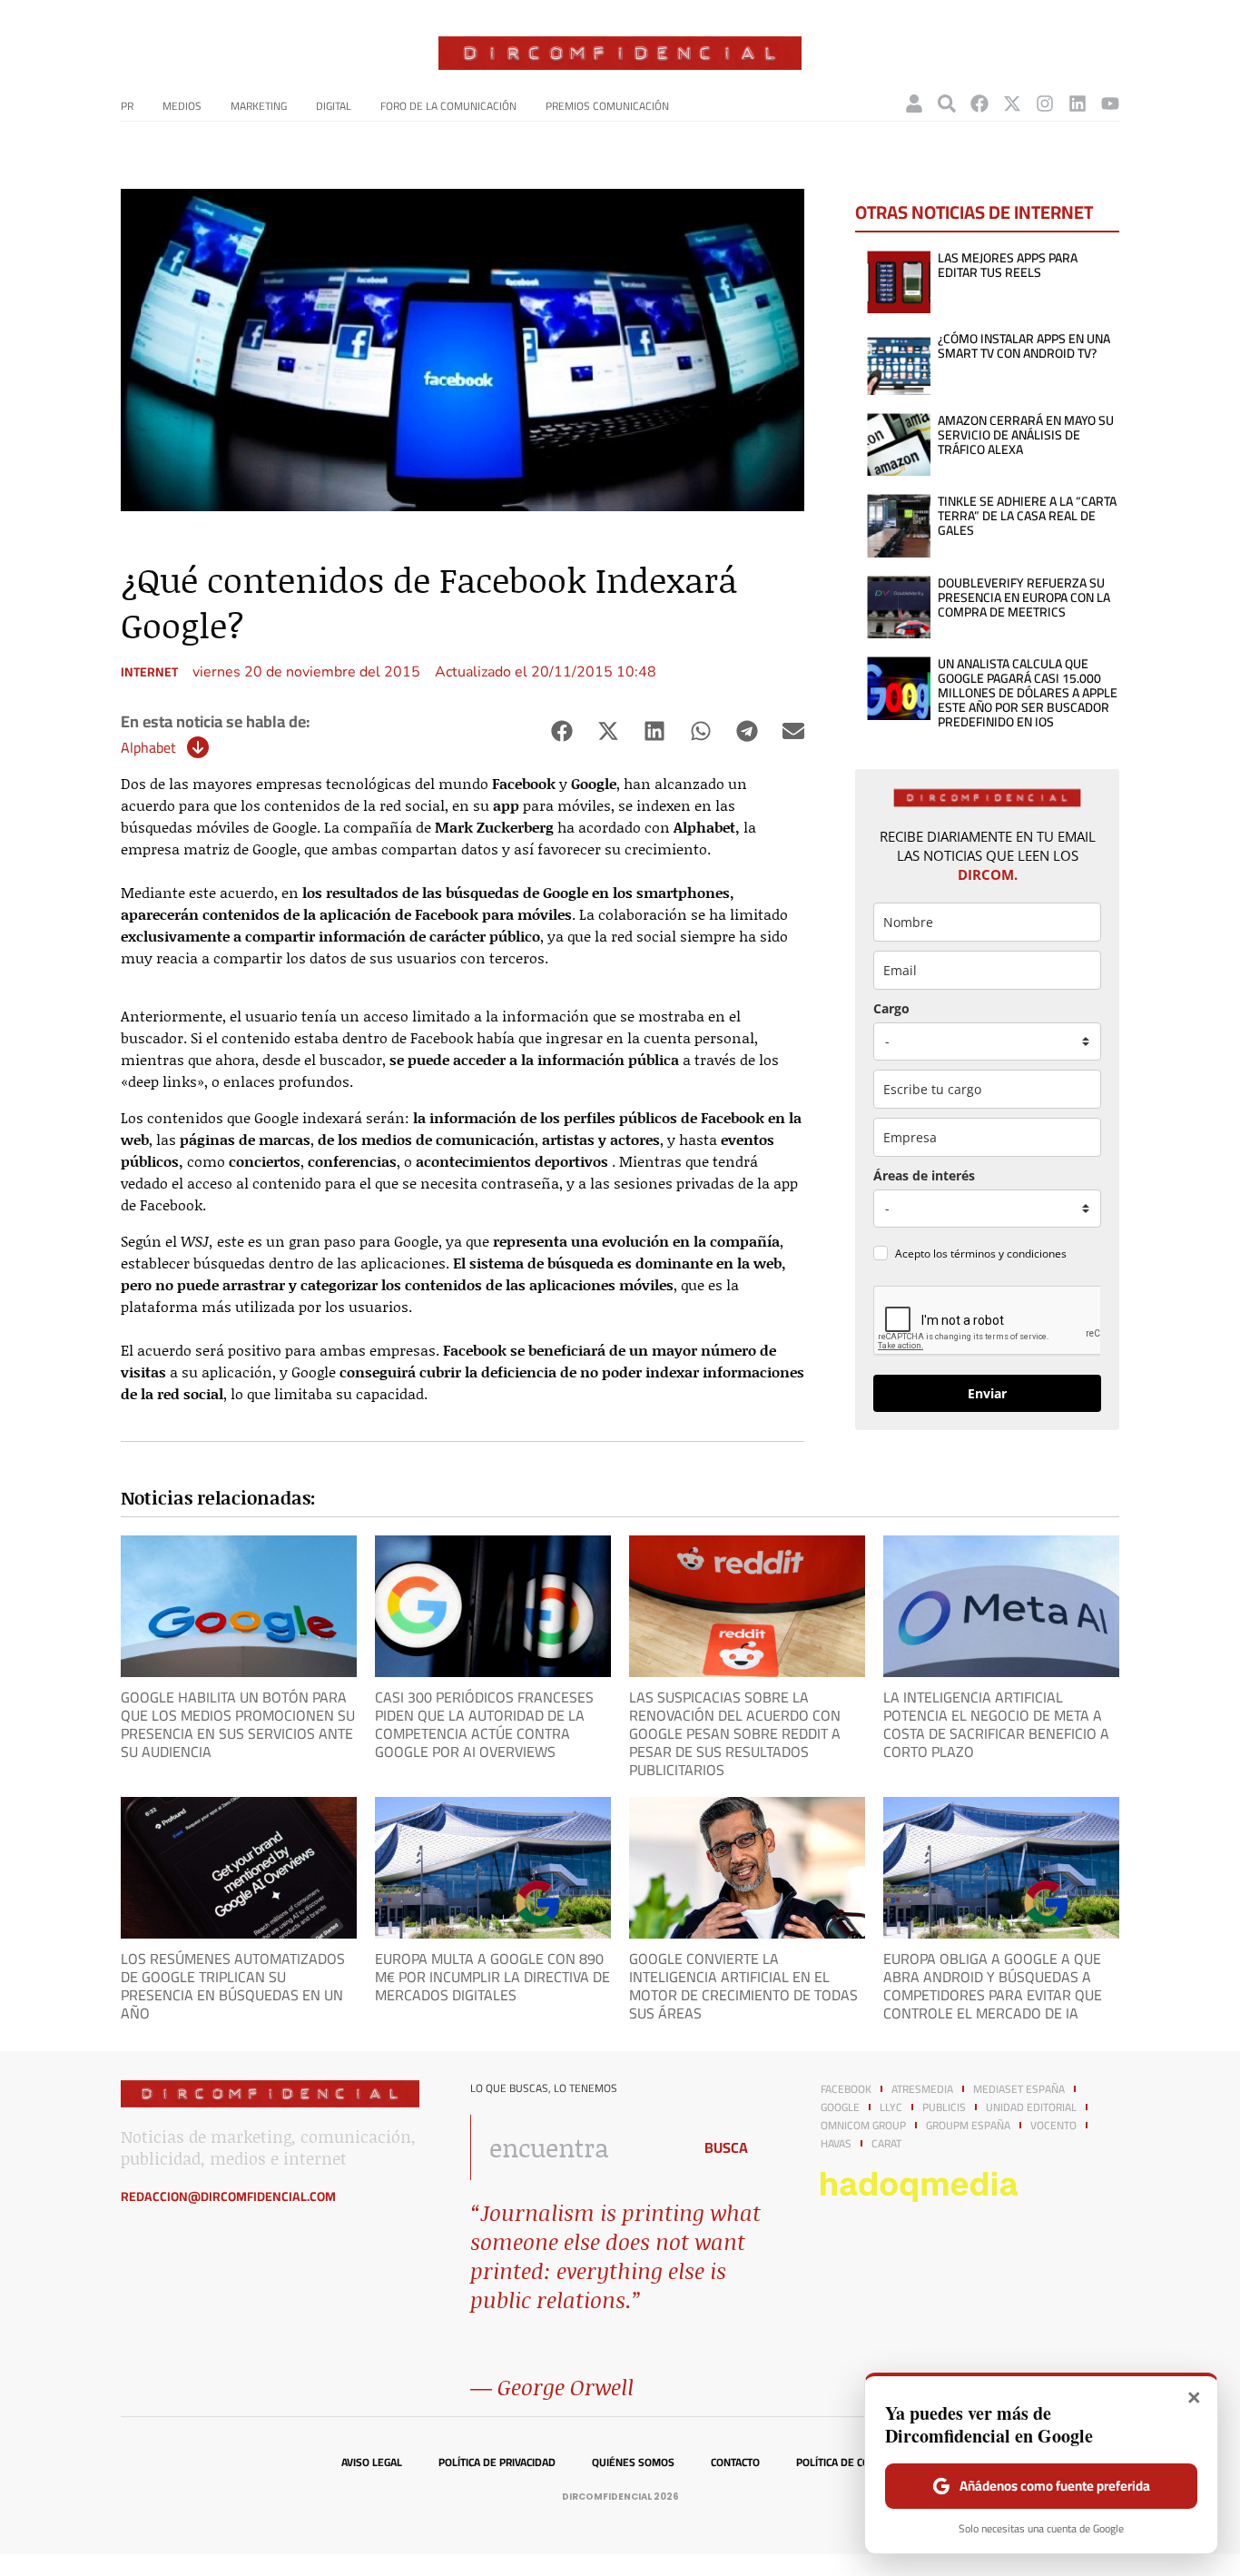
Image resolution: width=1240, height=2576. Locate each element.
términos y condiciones (1009, 1253)
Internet (149, 672)
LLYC (891, 2107)
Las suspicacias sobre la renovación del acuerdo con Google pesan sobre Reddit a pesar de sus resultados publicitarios (735, 1733)
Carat (886, 2144)
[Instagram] (1045, 104)
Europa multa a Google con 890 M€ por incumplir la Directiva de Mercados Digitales (492, 1977)
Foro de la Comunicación (448, 106)
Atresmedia (922, 2089)
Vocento (1053, 2126)
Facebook (846, 2089)
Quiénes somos (633, 2462)
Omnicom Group (863, 2126)
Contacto (735, 2462)
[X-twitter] (1012, 104)
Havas (836, 2144)
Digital (334, 106)
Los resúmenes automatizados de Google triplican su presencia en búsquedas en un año (233, 1986)
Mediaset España (1019, 2089)
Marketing (259, 106)
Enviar (987, 1393)
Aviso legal (372, 2462)
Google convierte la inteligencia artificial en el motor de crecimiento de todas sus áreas (743, 1986)
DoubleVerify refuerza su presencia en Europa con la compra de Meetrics (1024, 597)
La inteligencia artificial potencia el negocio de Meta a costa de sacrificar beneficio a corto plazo (996, 1724)
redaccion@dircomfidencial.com (228, 2196)
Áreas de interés (924, 1175)
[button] (561, 731)
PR (127, 106)
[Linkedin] (1078, 104)
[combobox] (576, 2147)
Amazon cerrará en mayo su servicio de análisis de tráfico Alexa (1026, 435)
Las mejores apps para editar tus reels (1008, 265)
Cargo (891, 1008)
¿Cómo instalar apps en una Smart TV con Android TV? (1024, 346)
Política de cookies (847, 2462)
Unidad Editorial (1031, 2107)
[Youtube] (1110, 104)
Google (840, 2107)
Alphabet (148, 747)
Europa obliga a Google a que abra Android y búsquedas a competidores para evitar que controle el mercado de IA (993, 1986)
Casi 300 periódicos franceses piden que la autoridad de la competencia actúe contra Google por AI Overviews (484, 1724)
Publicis (944, 2107)
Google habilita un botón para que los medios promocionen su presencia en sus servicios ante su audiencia (238, 1724)
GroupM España (968, 2126)
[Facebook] (979, 104)
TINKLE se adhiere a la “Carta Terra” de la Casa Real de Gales (1027, 516)
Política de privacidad (497, 2462)
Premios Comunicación (607, 106)
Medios (182, 106)
